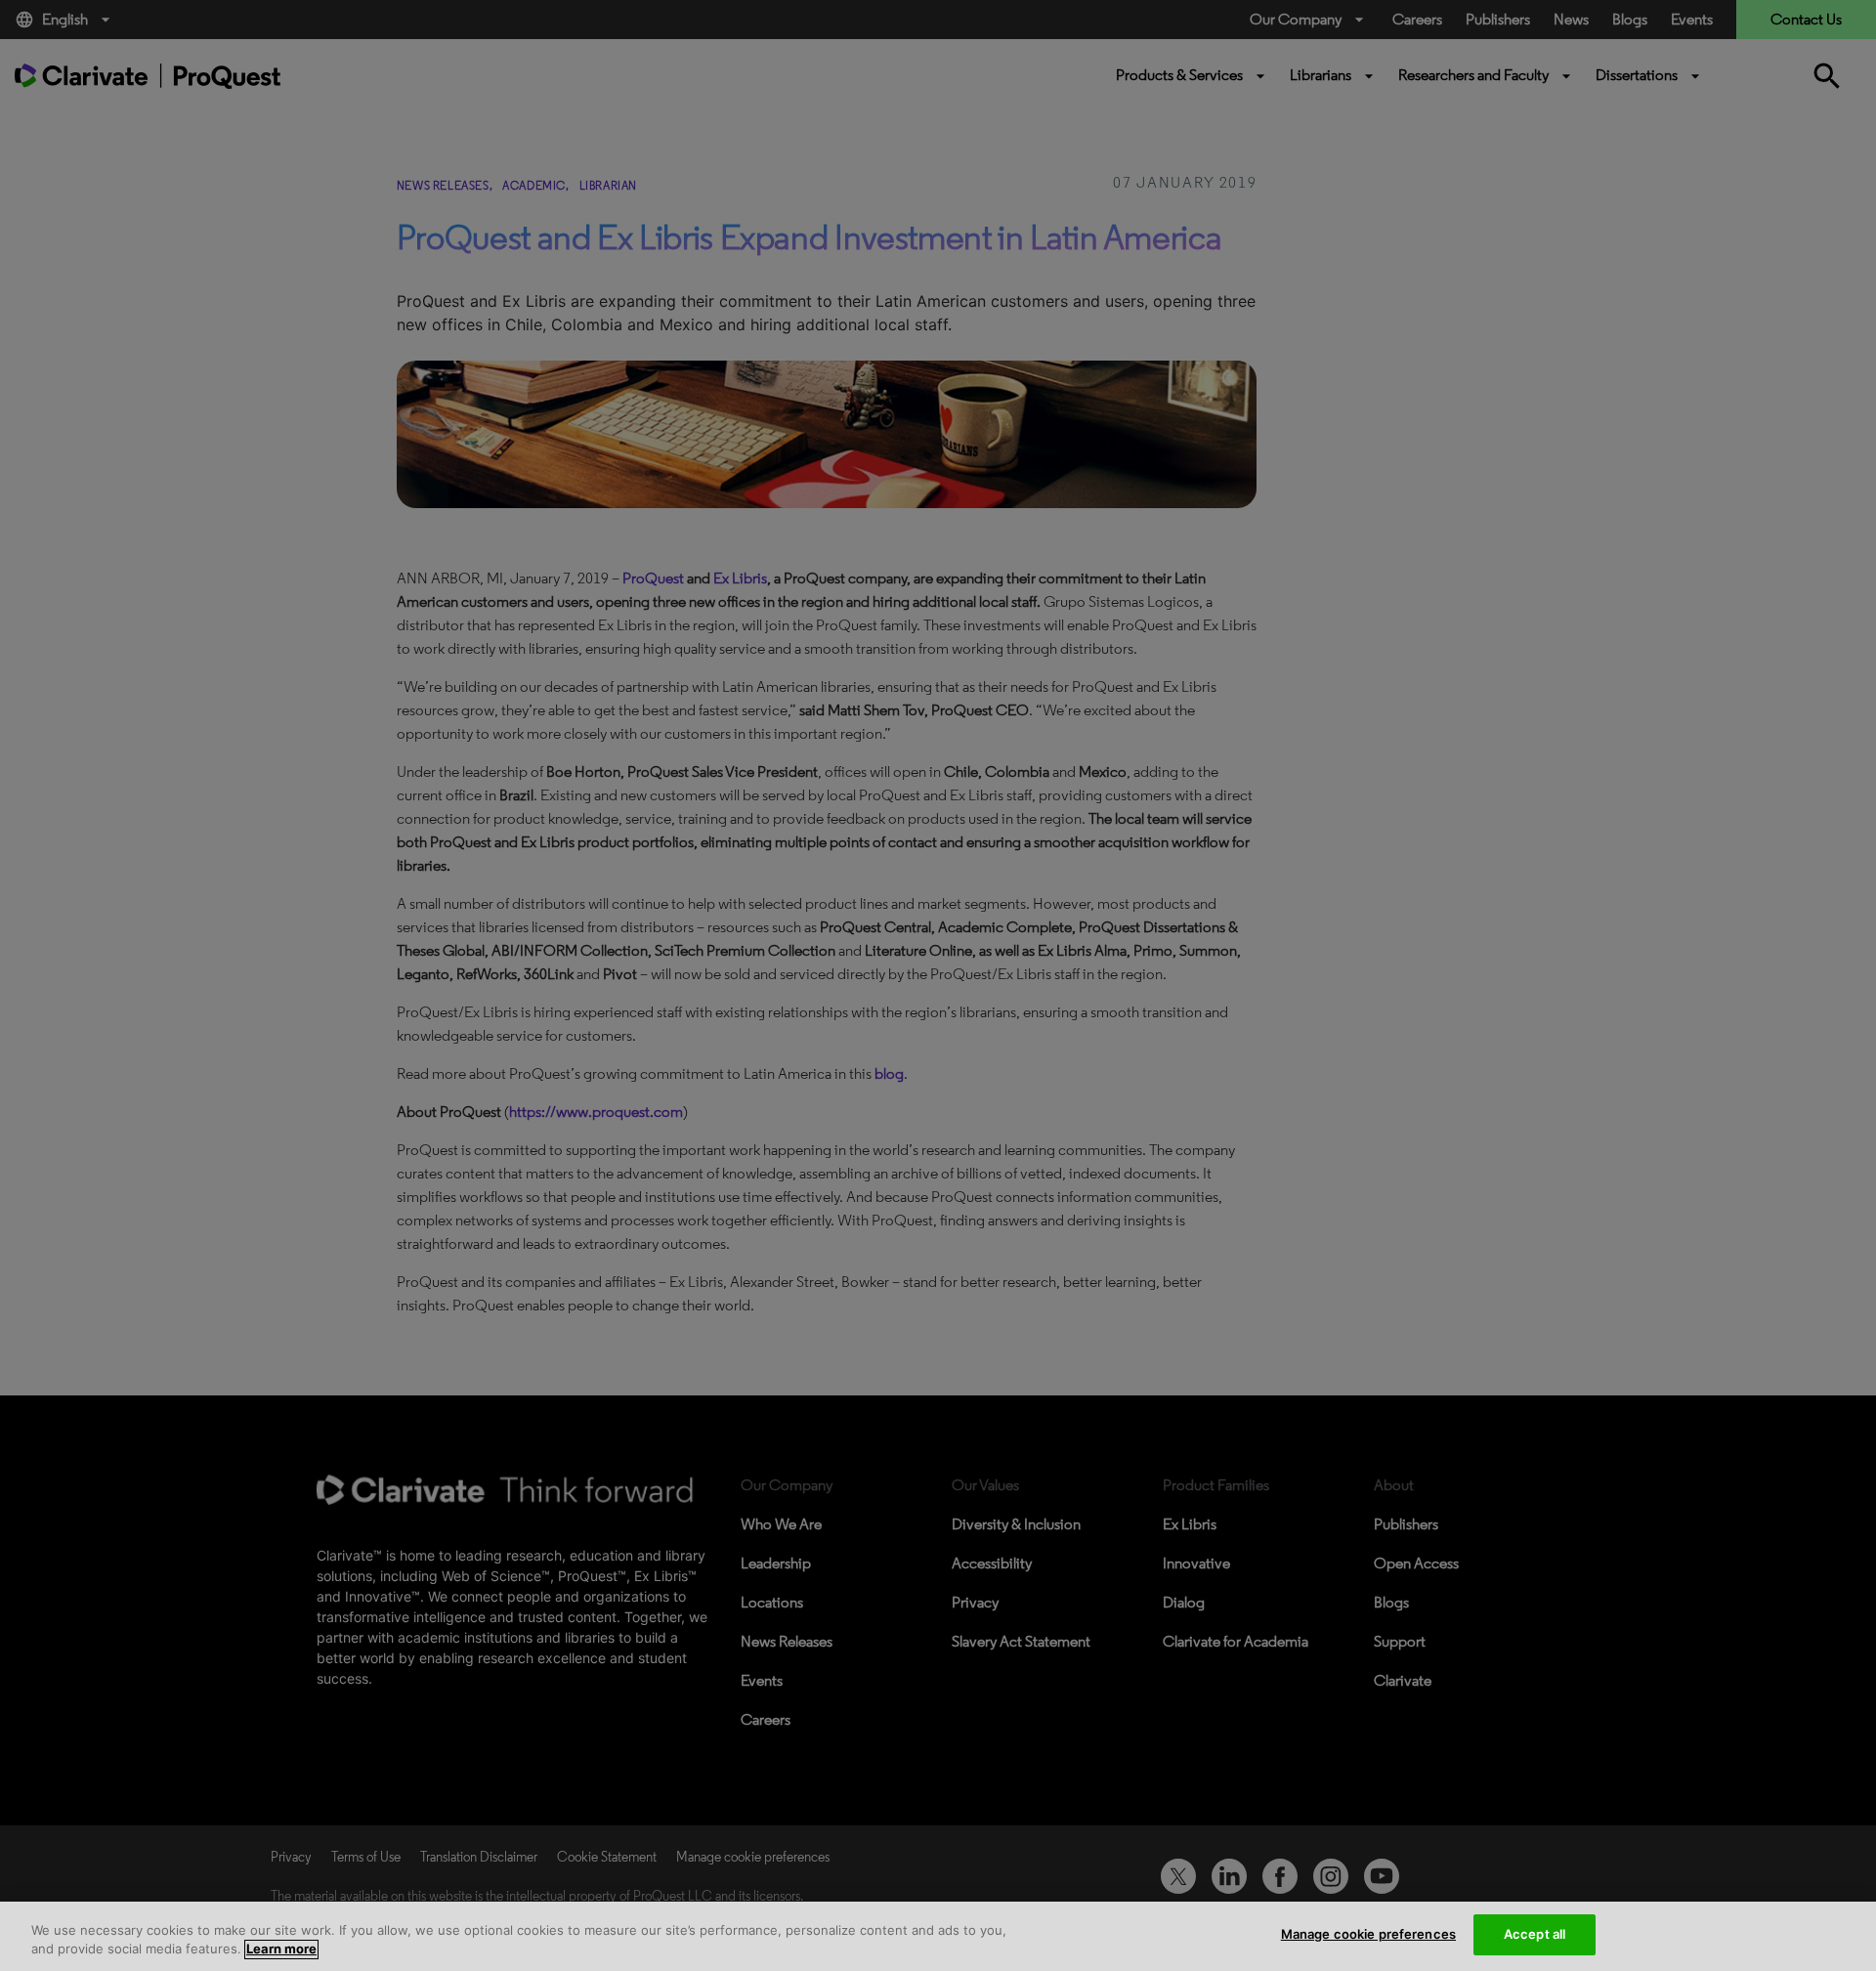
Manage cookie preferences (1368, 1934)
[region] (938, 1936)
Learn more (281, 1950)
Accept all (1535, 1934)
